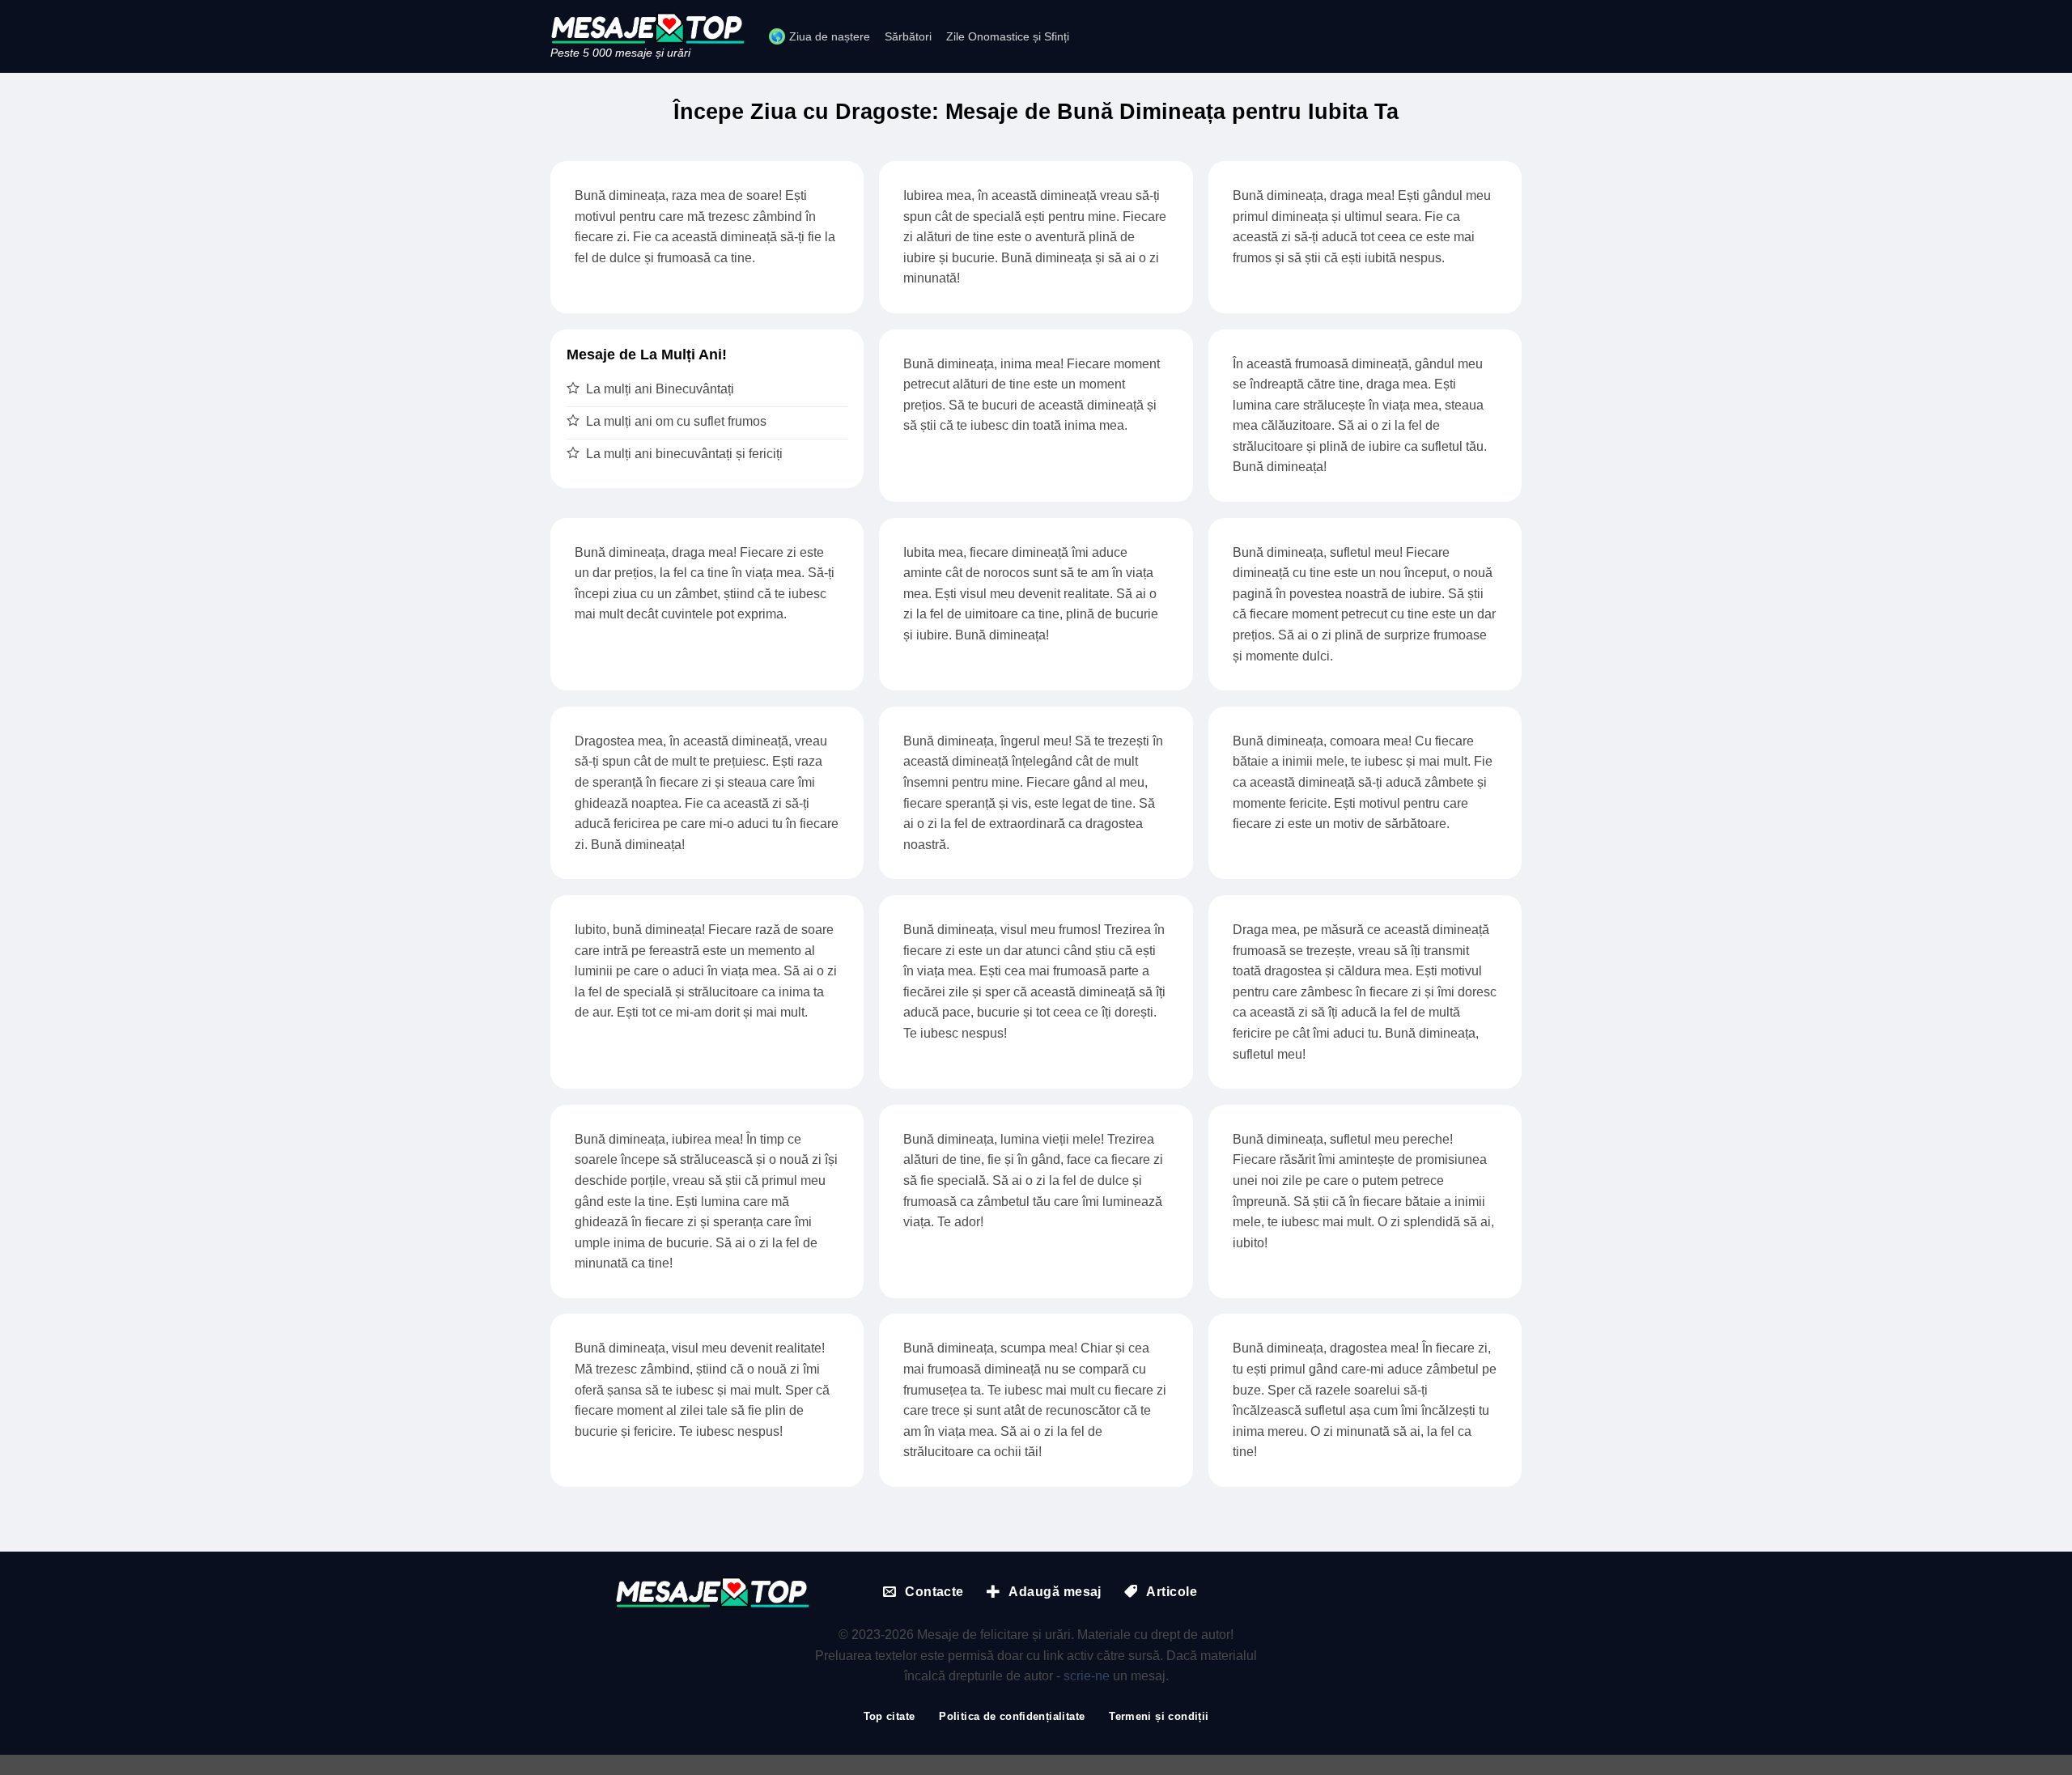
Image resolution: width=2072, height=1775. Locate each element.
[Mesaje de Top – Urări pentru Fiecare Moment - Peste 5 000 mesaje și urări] (647, 28)
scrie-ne (1087, 1676)
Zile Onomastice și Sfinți (1008, 36)
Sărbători (908, 36)
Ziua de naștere (830, 36)
